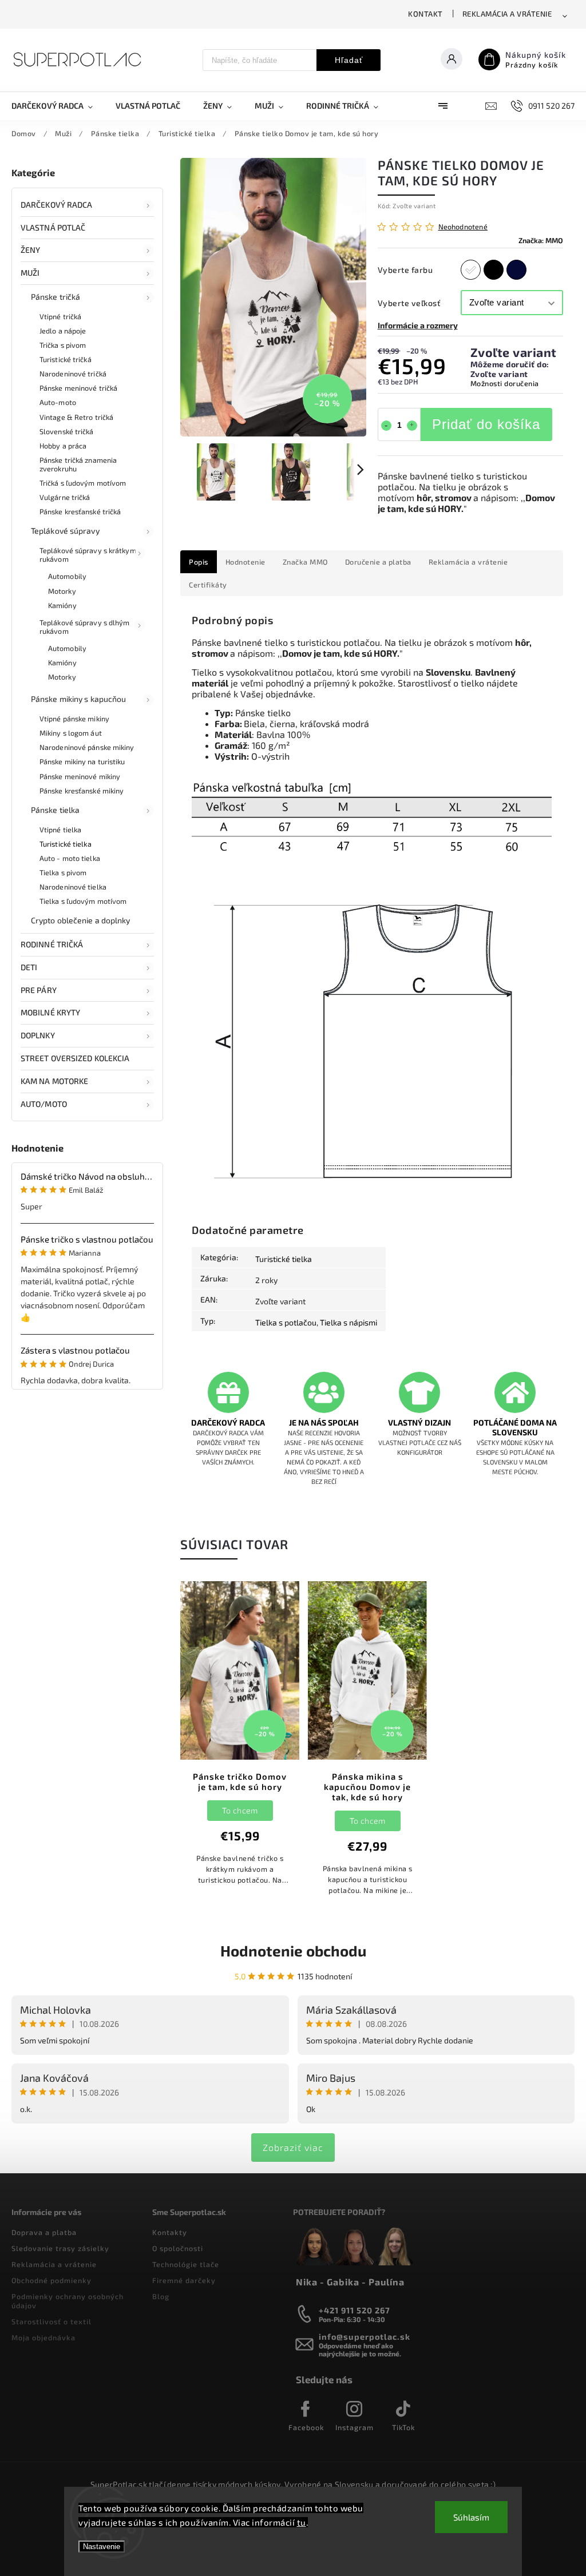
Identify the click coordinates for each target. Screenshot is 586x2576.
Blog (161, 2296)
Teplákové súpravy (65, 531)
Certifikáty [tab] (208, 585)
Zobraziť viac (293, 2147)
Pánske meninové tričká (78, 388)
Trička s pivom (63, 345)
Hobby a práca (63, 446)
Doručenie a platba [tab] (378, 562)
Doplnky (38, 1035)
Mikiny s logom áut (71, 733)
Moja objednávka (43, 2337)
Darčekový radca (57, 205)
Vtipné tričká (60, 316)
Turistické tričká (66, 359)
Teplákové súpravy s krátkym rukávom (88, 555)
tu (302, 2522)
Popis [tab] (199, 562)
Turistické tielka (66, 844)
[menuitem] (58, 106)
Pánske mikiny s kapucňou (78, 699)
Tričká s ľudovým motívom (83, 483)
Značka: (541, 240)
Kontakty (170, 2232)
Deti (29, 967)
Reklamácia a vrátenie (507, 14)
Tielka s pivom (63, 872)
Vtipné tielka (60, 829)
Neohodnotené (463, 227)
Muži (30, 273)
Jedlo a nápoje (63, 331)
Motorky (62, 591)
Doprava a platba (44, 2232)
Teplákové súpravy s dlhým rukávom (85, 627)
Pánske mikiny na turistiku (82, 761)
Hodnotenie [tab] (246, 562)
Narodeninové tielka (73, 887)
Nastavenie (102, 2547)
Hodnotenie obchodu (293, 1950)
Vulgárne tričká (65, 497)
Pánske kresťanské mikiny (82, 791)
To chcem (240, 1810)
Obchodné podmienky (52, 2280)
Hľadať (349, 60)
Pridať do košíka (486, 424)
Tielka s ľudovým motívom (83, 901)
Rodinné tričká (52, 944)
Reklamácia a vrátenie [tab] (468, 562)
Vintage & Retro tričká (76, 417)
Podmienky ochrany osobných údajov (68, 2301)
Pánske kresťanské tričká (80, 511)
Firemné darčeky (184, 2280)
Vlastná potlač (53, 227)
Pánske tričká (56, 297)
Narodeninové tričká (73, 374)
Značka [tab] (305, 562)
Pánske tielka (55, 810)
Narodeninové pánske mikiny (87, 747)
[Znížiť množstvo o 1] (386, 426)
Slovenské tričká (67, 431)
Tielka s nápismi (349, 1322)
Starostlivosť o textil (52, 2321)
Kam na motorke (54, 1081)
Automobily (67, 576)
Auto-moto (58, 402)
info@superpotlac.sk (365, 2337)
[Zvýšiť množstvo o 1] (412, 426)
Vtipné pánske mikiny (74, 719)
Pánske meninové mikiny (80, 776)
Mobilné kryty (50, 1012)
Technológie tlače (186, 2264)
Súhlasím (471, 2517)
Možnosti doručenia (505, 383)
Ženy (30, 250)
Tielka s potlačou (286, 1322)
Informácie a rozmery (418, 325)
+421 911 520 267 (355, 2310)
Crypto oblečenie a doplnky (81, 920)
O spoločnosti (178, 2248)
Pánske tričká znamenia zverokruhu (78, 464)
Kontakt (425, 14)
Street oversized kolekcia (75, 1058)
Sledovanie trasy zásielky (60, 2248)
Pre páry (39, 990)
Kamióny (62, 605)
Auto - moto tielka (70, 858)
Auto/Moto (44, 1104)
